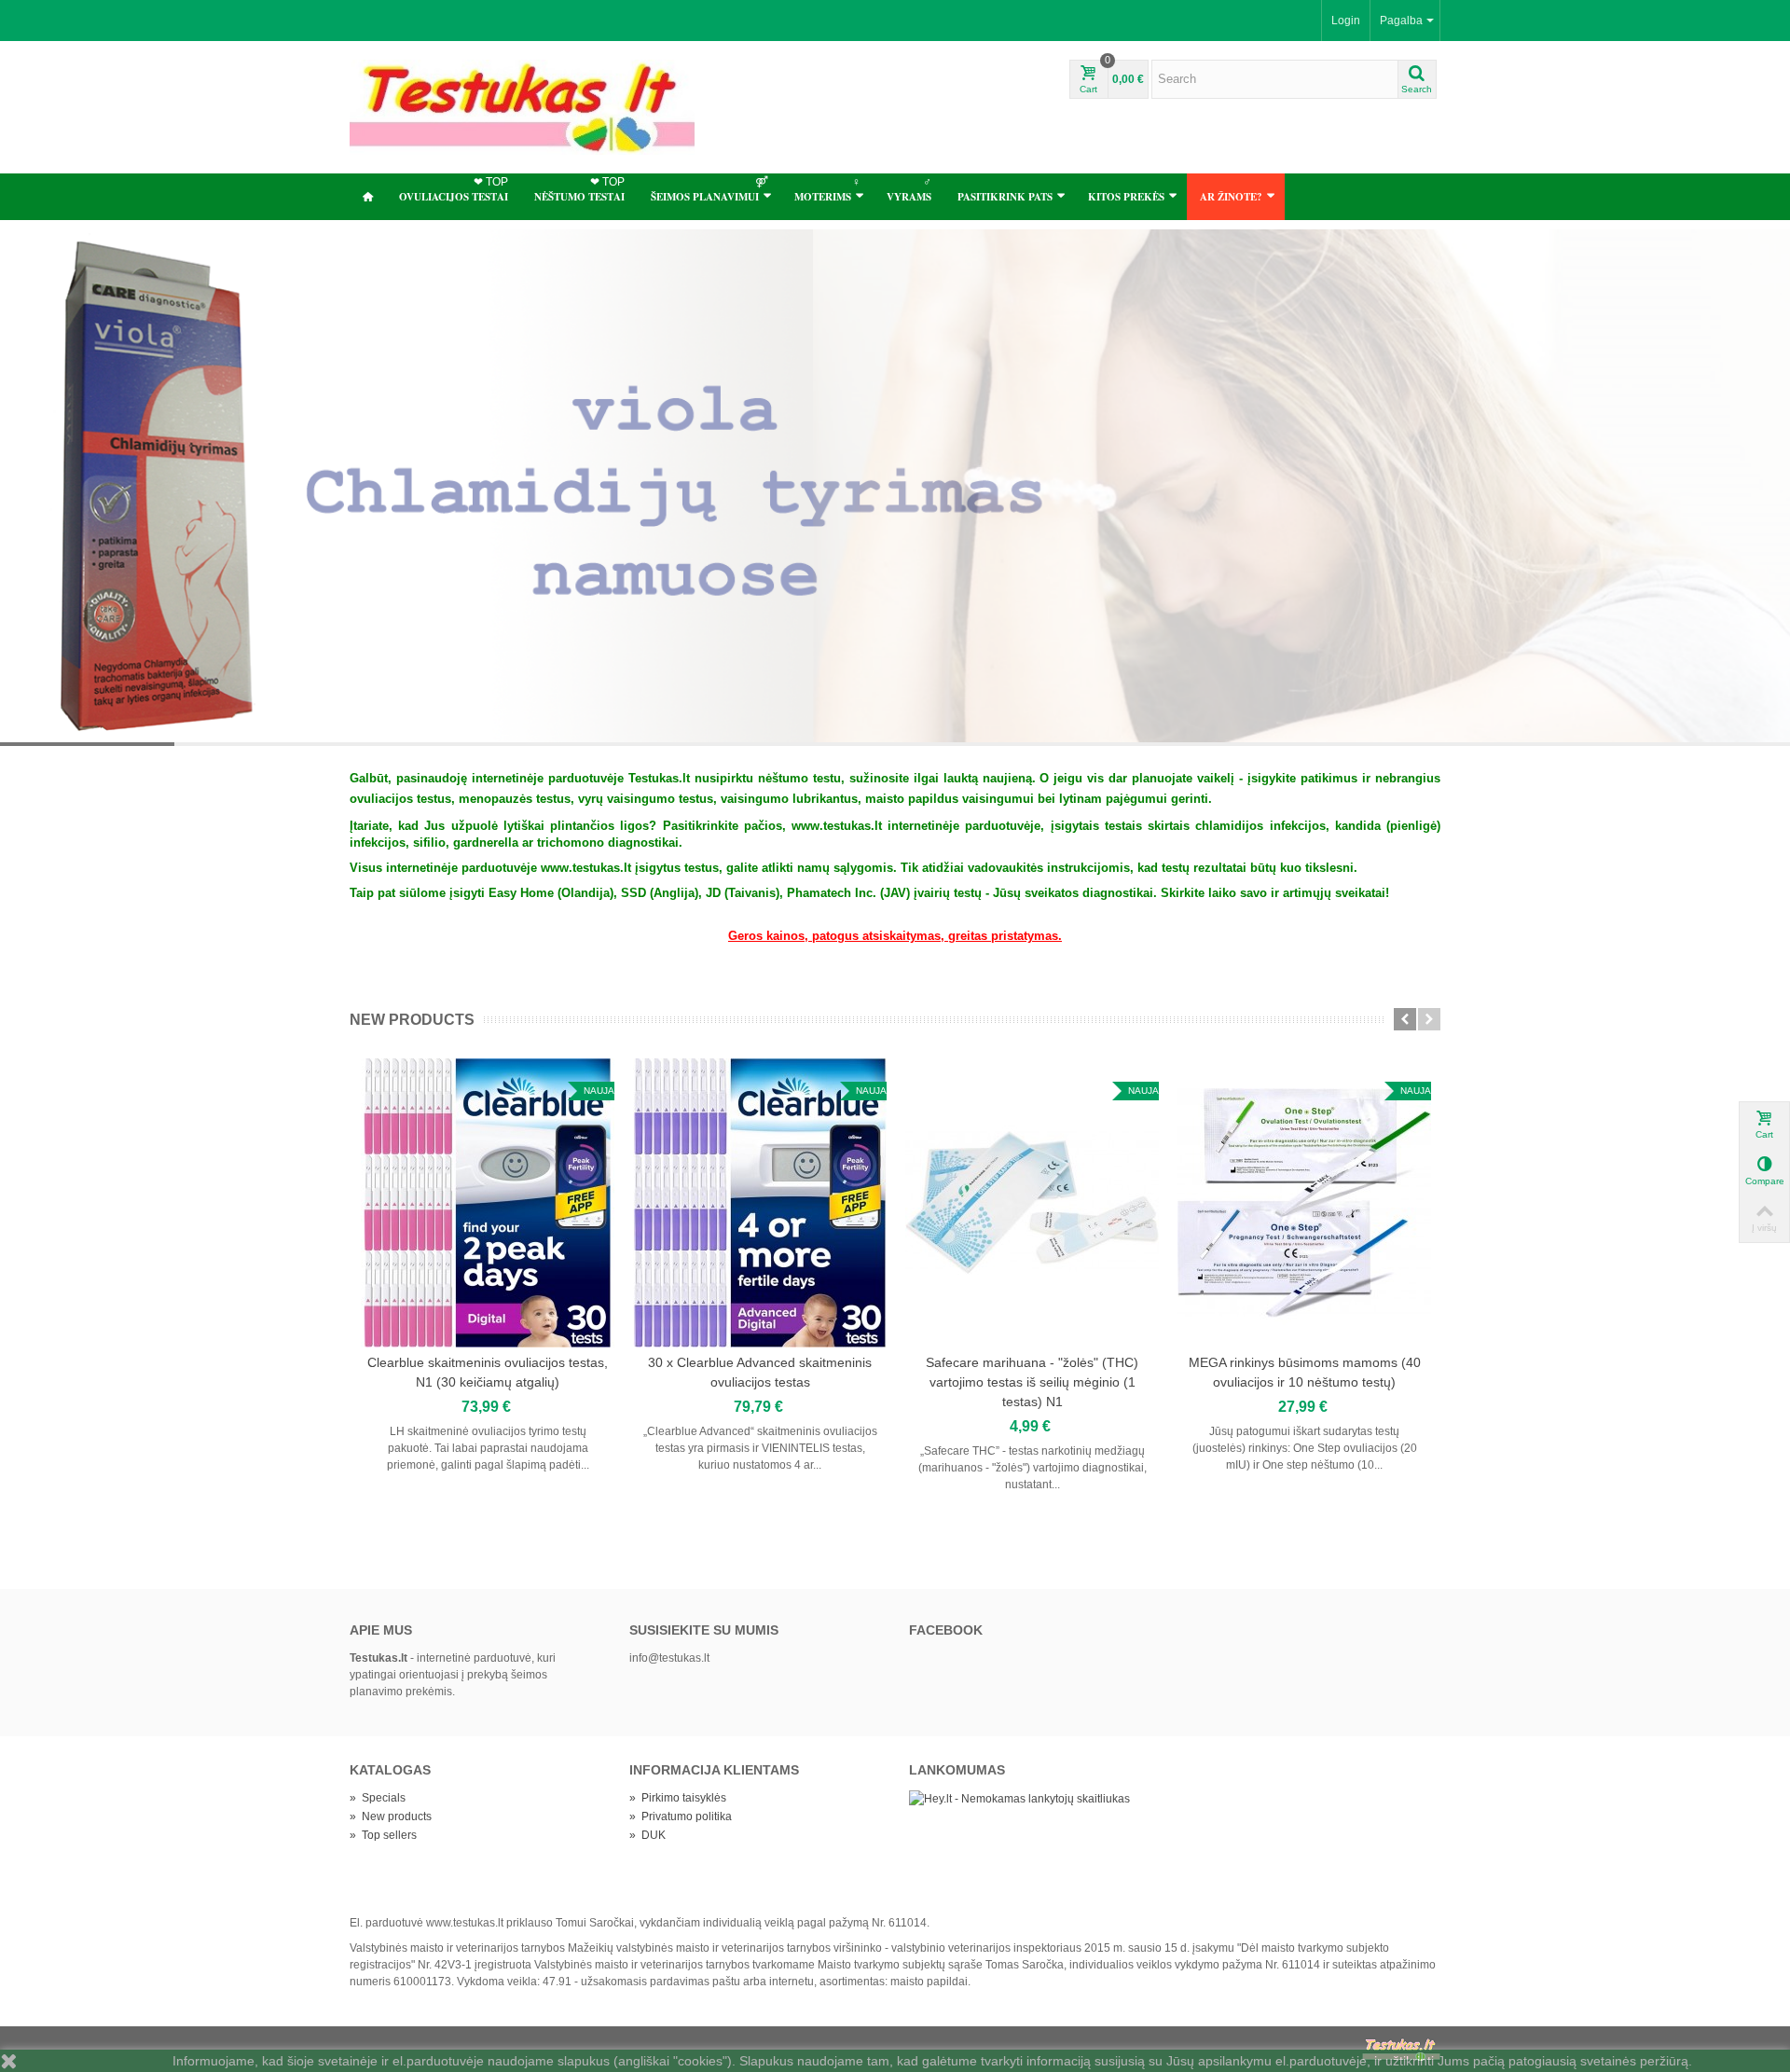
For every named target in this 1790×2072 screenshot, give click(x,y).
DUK (647, 1835)
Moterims (827, 190)
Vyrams (909, 190)
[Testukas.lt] (522, 106)
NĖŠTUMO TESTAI (579, 190)
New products (412, 1020)
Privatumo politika (681, 1816)
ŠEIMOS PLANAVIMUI (709, 190)
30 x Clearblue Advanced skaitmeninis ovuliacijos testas (760, 1372)
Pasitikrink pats (1005, 197)
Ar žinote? (1231, 197)
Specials (378, 1798)
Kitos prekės (1126, 197)
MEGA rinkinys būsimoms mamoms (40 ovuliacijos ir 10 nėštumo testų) (1305, 1372)
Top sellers (383, 1835)
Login (1346, 21)
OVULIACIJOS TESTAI (454, 190)
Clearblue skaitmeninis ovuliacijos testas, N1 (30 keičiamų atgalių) (488, 1372)
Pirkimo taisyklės (678, 1798)
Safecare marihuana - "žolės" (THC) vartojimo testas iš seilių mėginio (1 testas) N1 (1032, 1382)
